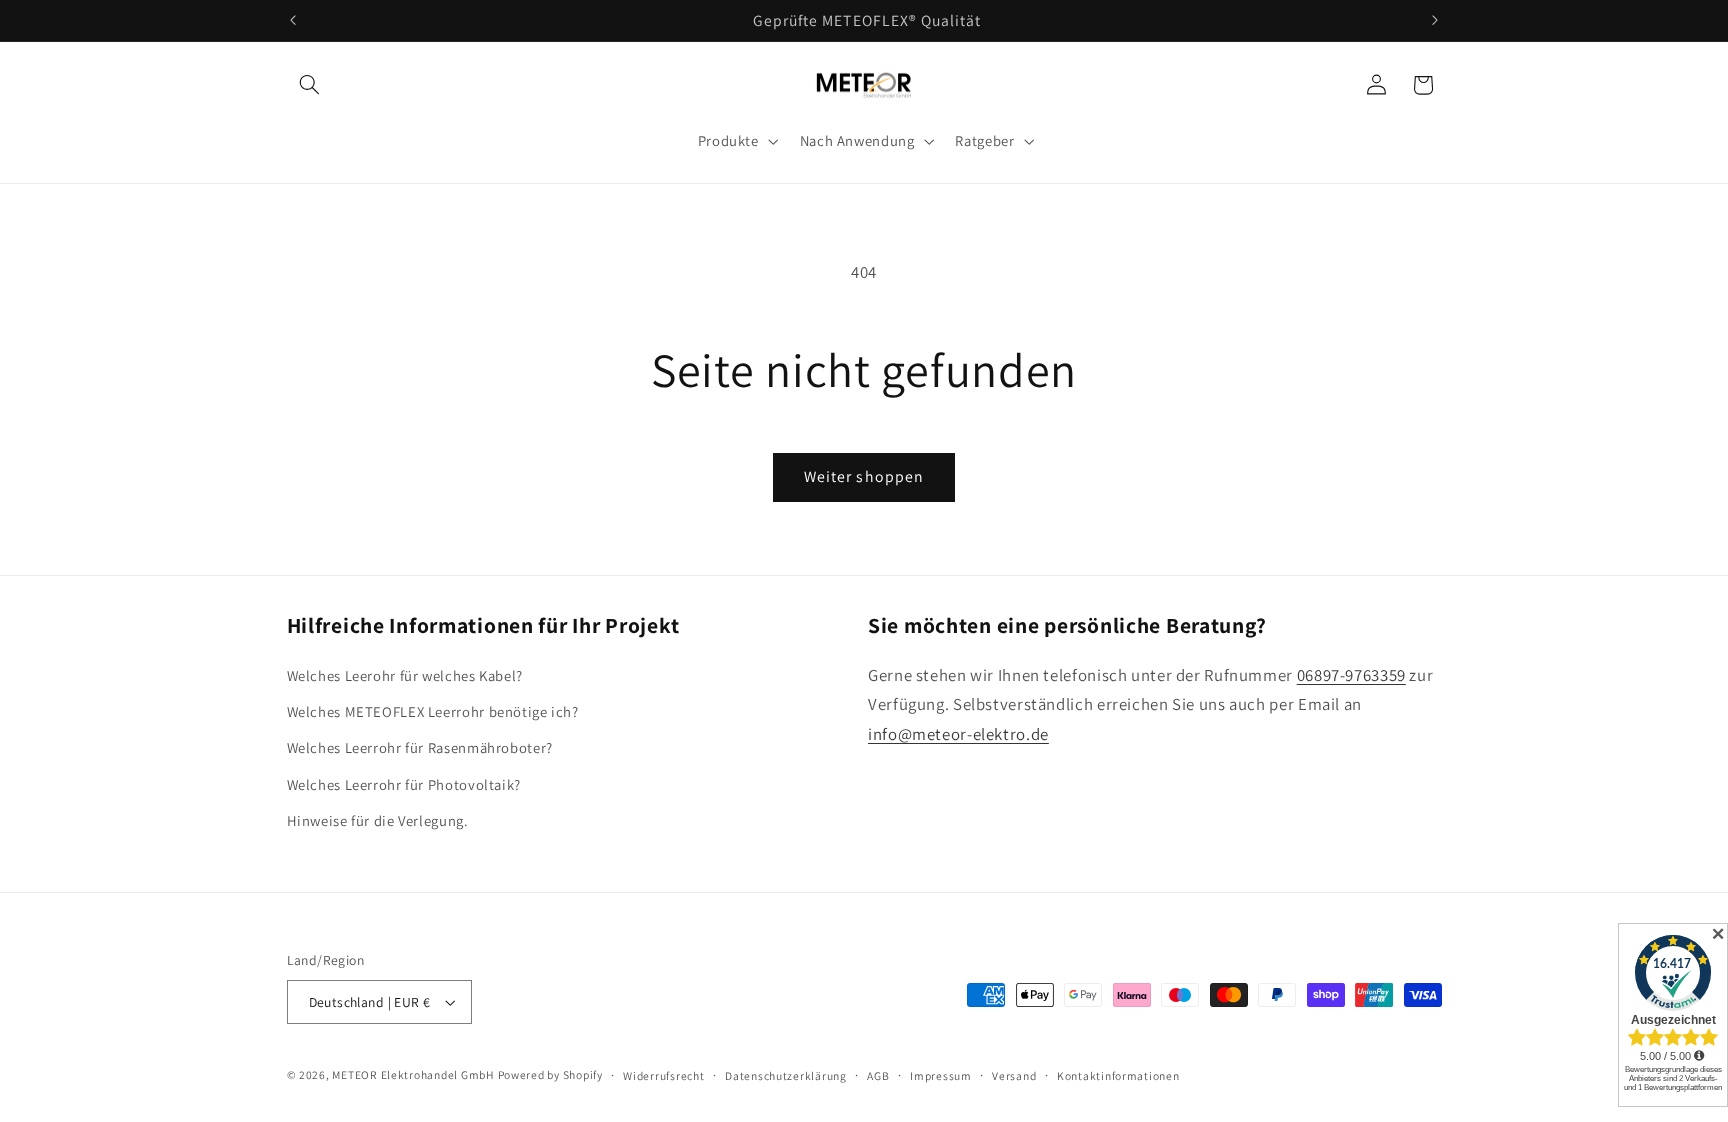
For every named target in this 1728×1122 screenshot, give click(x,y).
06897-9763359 (1351, 675)
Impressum (941, 1075)
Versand (1014, 1075)
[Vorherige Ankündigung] (293, 20)
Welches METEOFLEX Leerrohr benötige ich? (433, 711)
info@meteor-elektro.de (958, 734)
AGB (878, 1075)
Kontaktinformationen (1118, 1075)
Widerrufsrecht (663, 1075)
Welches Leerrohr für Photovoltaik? (404, 784)
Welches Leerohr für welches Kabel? (405, 675)
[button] (310, 85)
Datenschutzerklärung (786, 1075)
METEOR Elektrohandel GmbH (412, 1074)
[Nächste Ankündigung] (1435, 20)
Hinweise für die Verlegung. (378, 820)
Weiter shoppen (864, 476)
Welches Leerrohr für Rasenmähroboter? (420, 747)
